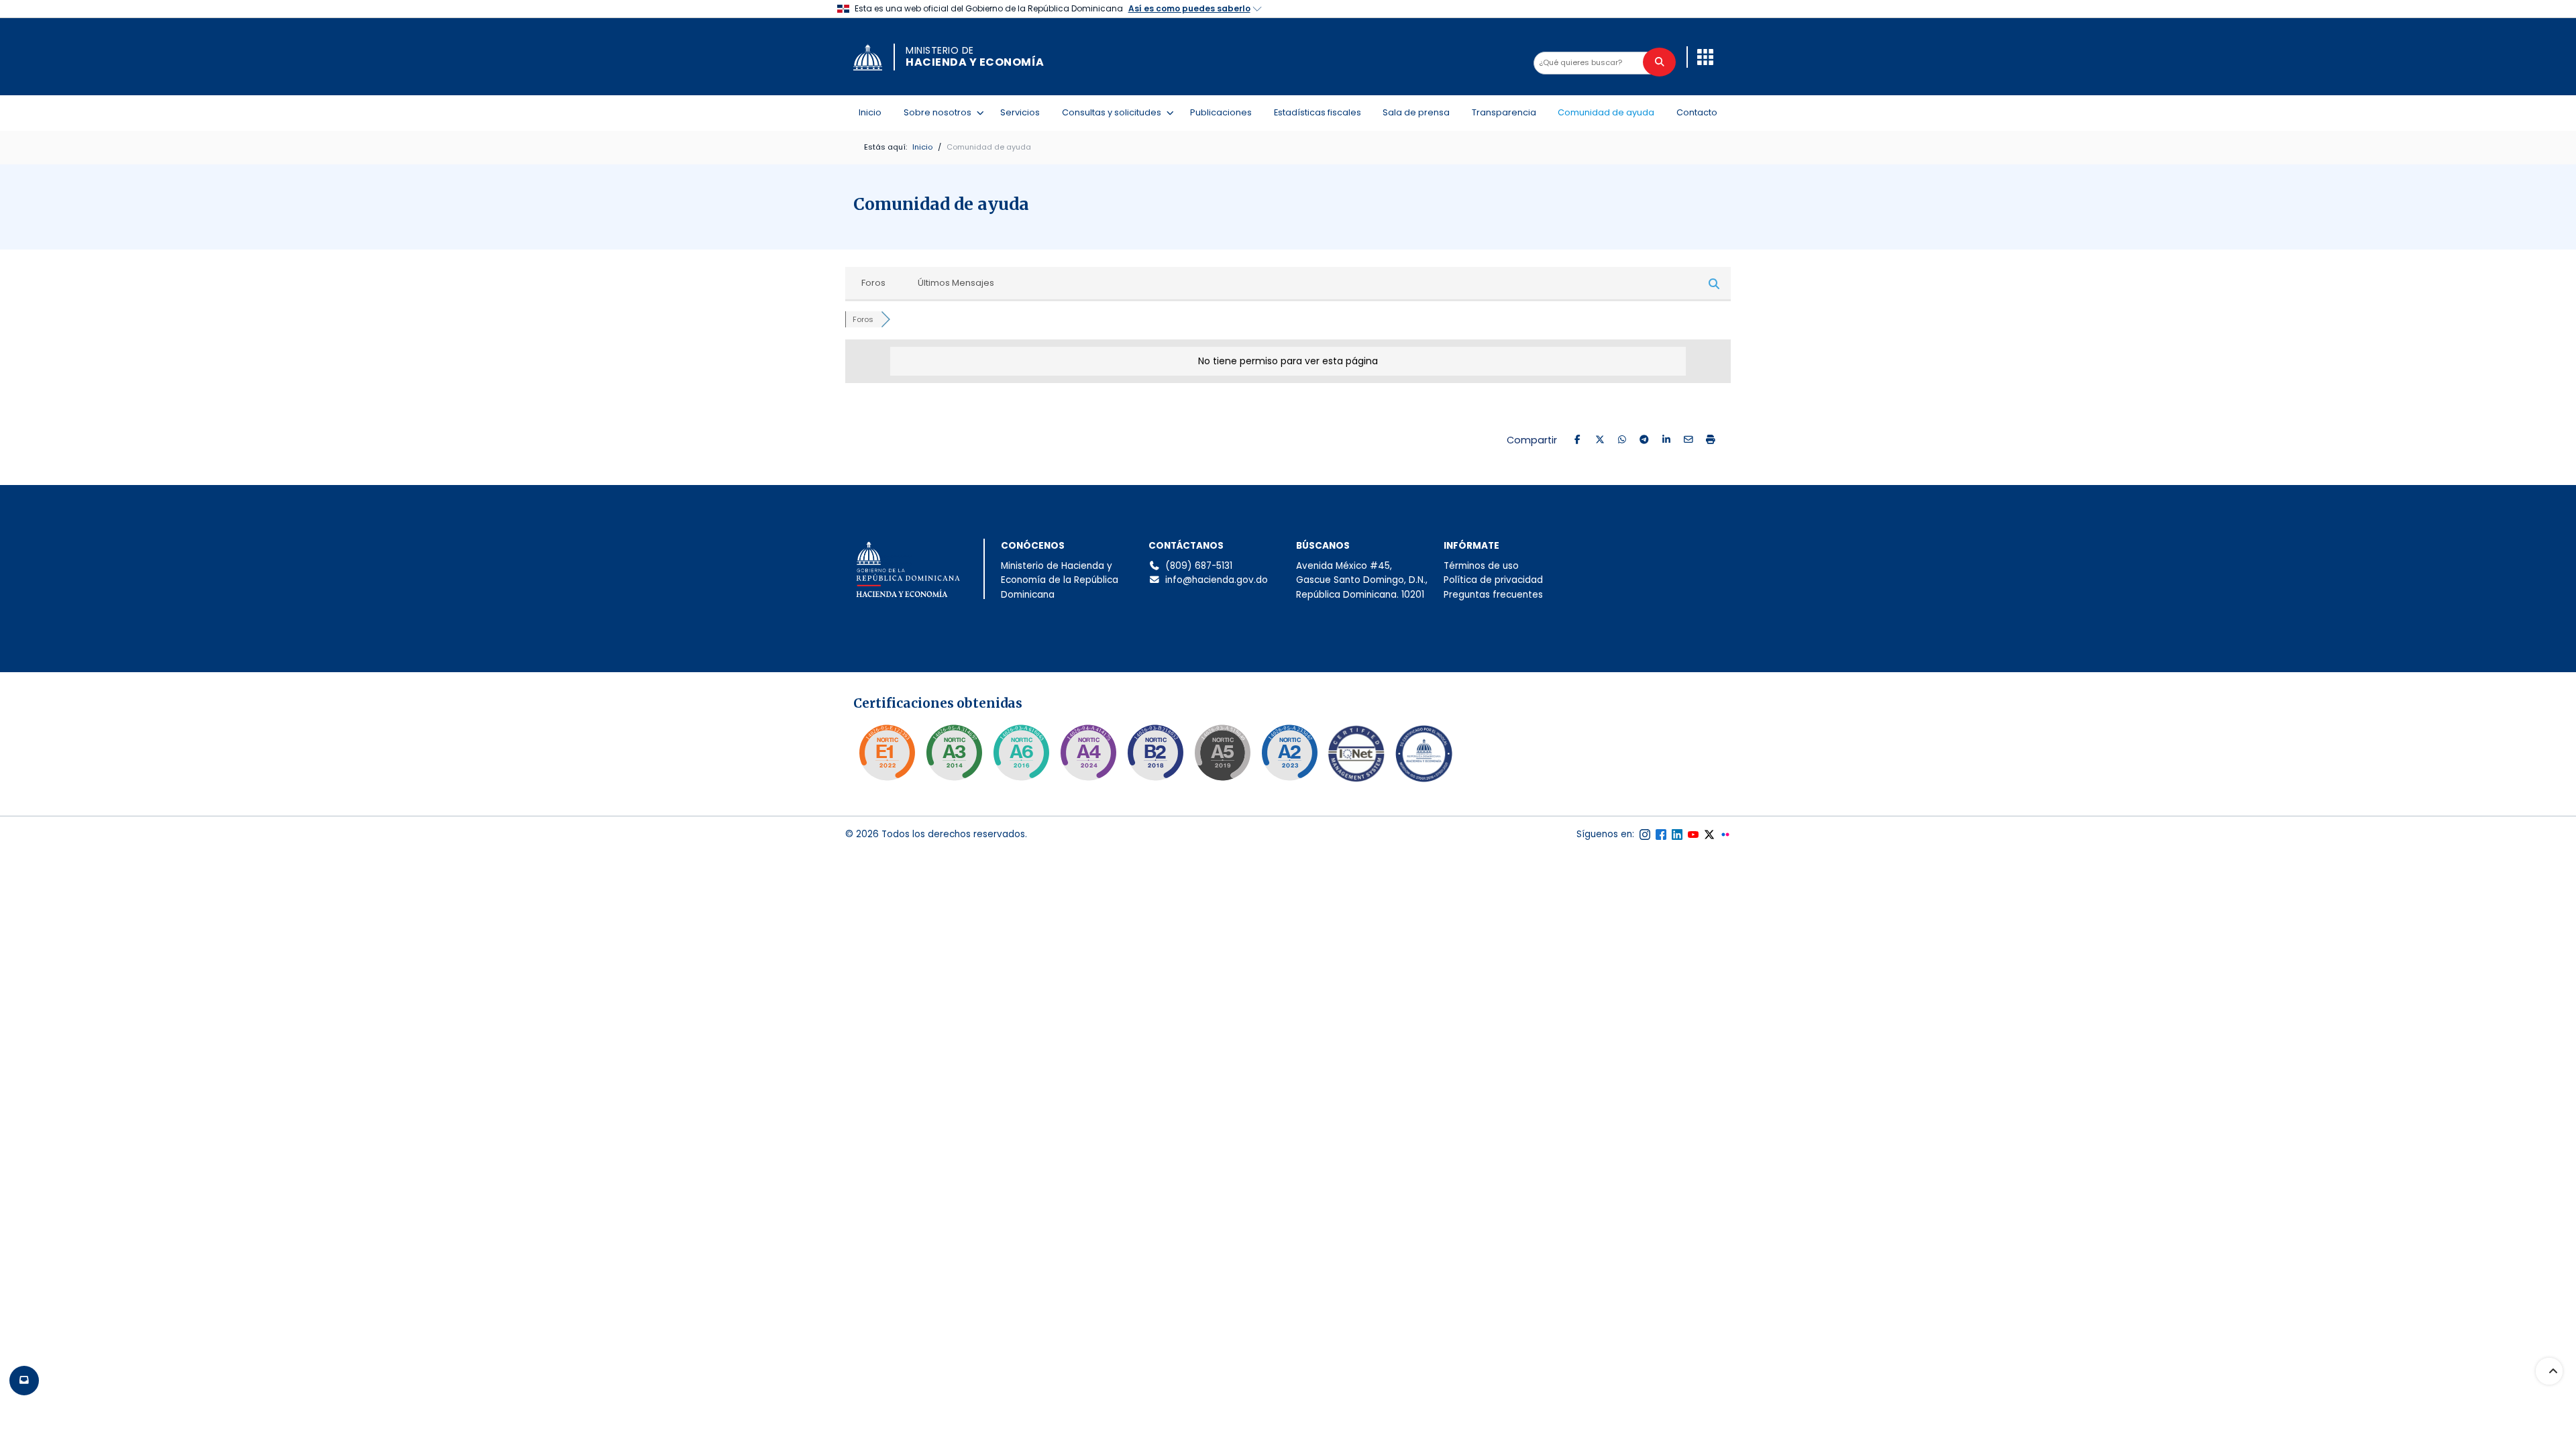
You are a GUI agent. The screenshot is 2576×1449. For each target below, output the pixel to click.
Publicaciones (1221, 112)
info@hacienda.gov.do (1217, 580)
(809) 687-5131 (1199, 566)
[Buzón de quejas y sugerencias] (24, 1381)
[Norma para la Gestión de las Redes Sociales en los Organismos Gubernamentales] (887, 753)
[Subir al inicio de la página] (2549, 1371)
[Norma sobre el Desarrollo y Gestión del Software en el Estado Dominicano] (1021, 753)
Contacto (1697, 112)
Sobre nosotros (940, 112)
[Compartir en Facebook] (1577, 440)
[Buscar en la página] (1659, 62)
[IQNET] (1356, 757)
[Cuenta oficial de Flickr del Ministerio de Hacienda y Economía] (1725, 835)
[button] (1705, 57)
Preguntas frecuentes (1493, 595)
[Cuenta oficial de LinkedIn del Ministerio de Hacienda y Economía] (1677, 835)
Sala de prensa (1416, 112)
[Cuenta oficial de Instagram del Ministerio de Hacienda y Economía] (1645, 835)
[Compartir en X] (1600, 440)
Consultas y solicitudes (1114, 112)
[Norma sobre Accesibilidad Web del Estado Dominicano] (1155, 753)
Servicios (1020, 112)
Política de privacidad (1493, 580)
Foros (873, 283)
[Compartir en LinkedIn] (1666, 440)
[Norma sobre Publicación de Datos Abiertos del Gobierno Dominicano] (954, 753)
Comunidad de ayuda (1606, 112)
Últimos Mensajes (956, 283)
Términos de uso (1481, 566)
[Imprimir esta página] (1710, 440)
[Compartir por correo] (1688, 440)
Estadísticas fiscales (1318, 112)
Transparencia (1504, 112)
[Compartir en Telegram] (1644, 440)
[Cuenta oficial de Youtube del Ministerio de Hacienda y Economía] (1693, 835)
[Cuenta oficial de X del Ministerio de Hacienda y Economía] (1709, 835)
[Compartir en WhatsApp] (1622, 440)
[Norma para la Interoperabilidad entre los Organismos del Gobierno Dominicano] (1088, 753)
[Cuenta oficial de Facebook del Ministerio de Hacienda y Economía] (1661, 835)
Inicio (870, 112)
